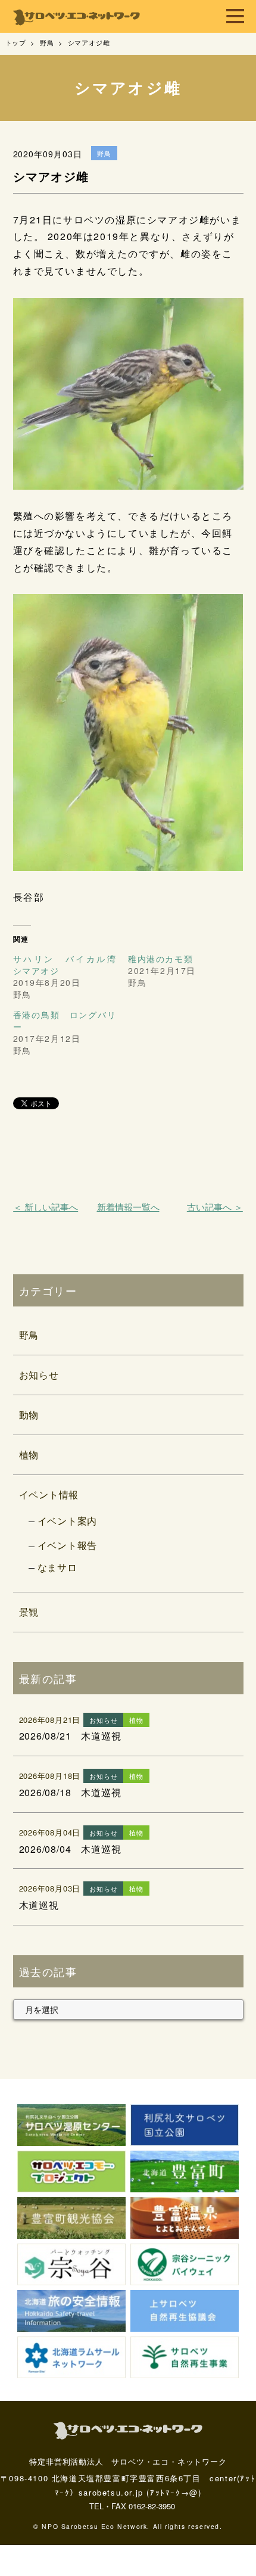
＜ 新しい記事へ (46, 1207)
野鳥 (29, 1335)
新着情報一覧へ (128, 1207)
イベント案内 (68, 1521)
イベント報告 (68, 1545)
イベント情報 (49, 1494)
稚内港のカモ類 (160, 959)
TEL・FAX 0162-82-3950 (132, 2506)
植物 (29, 1455)
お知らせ (39, 1375)
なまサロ (57, 1567)
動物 (29, 1415)
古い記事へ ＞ (215, 1207)
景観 (29, 1612)
